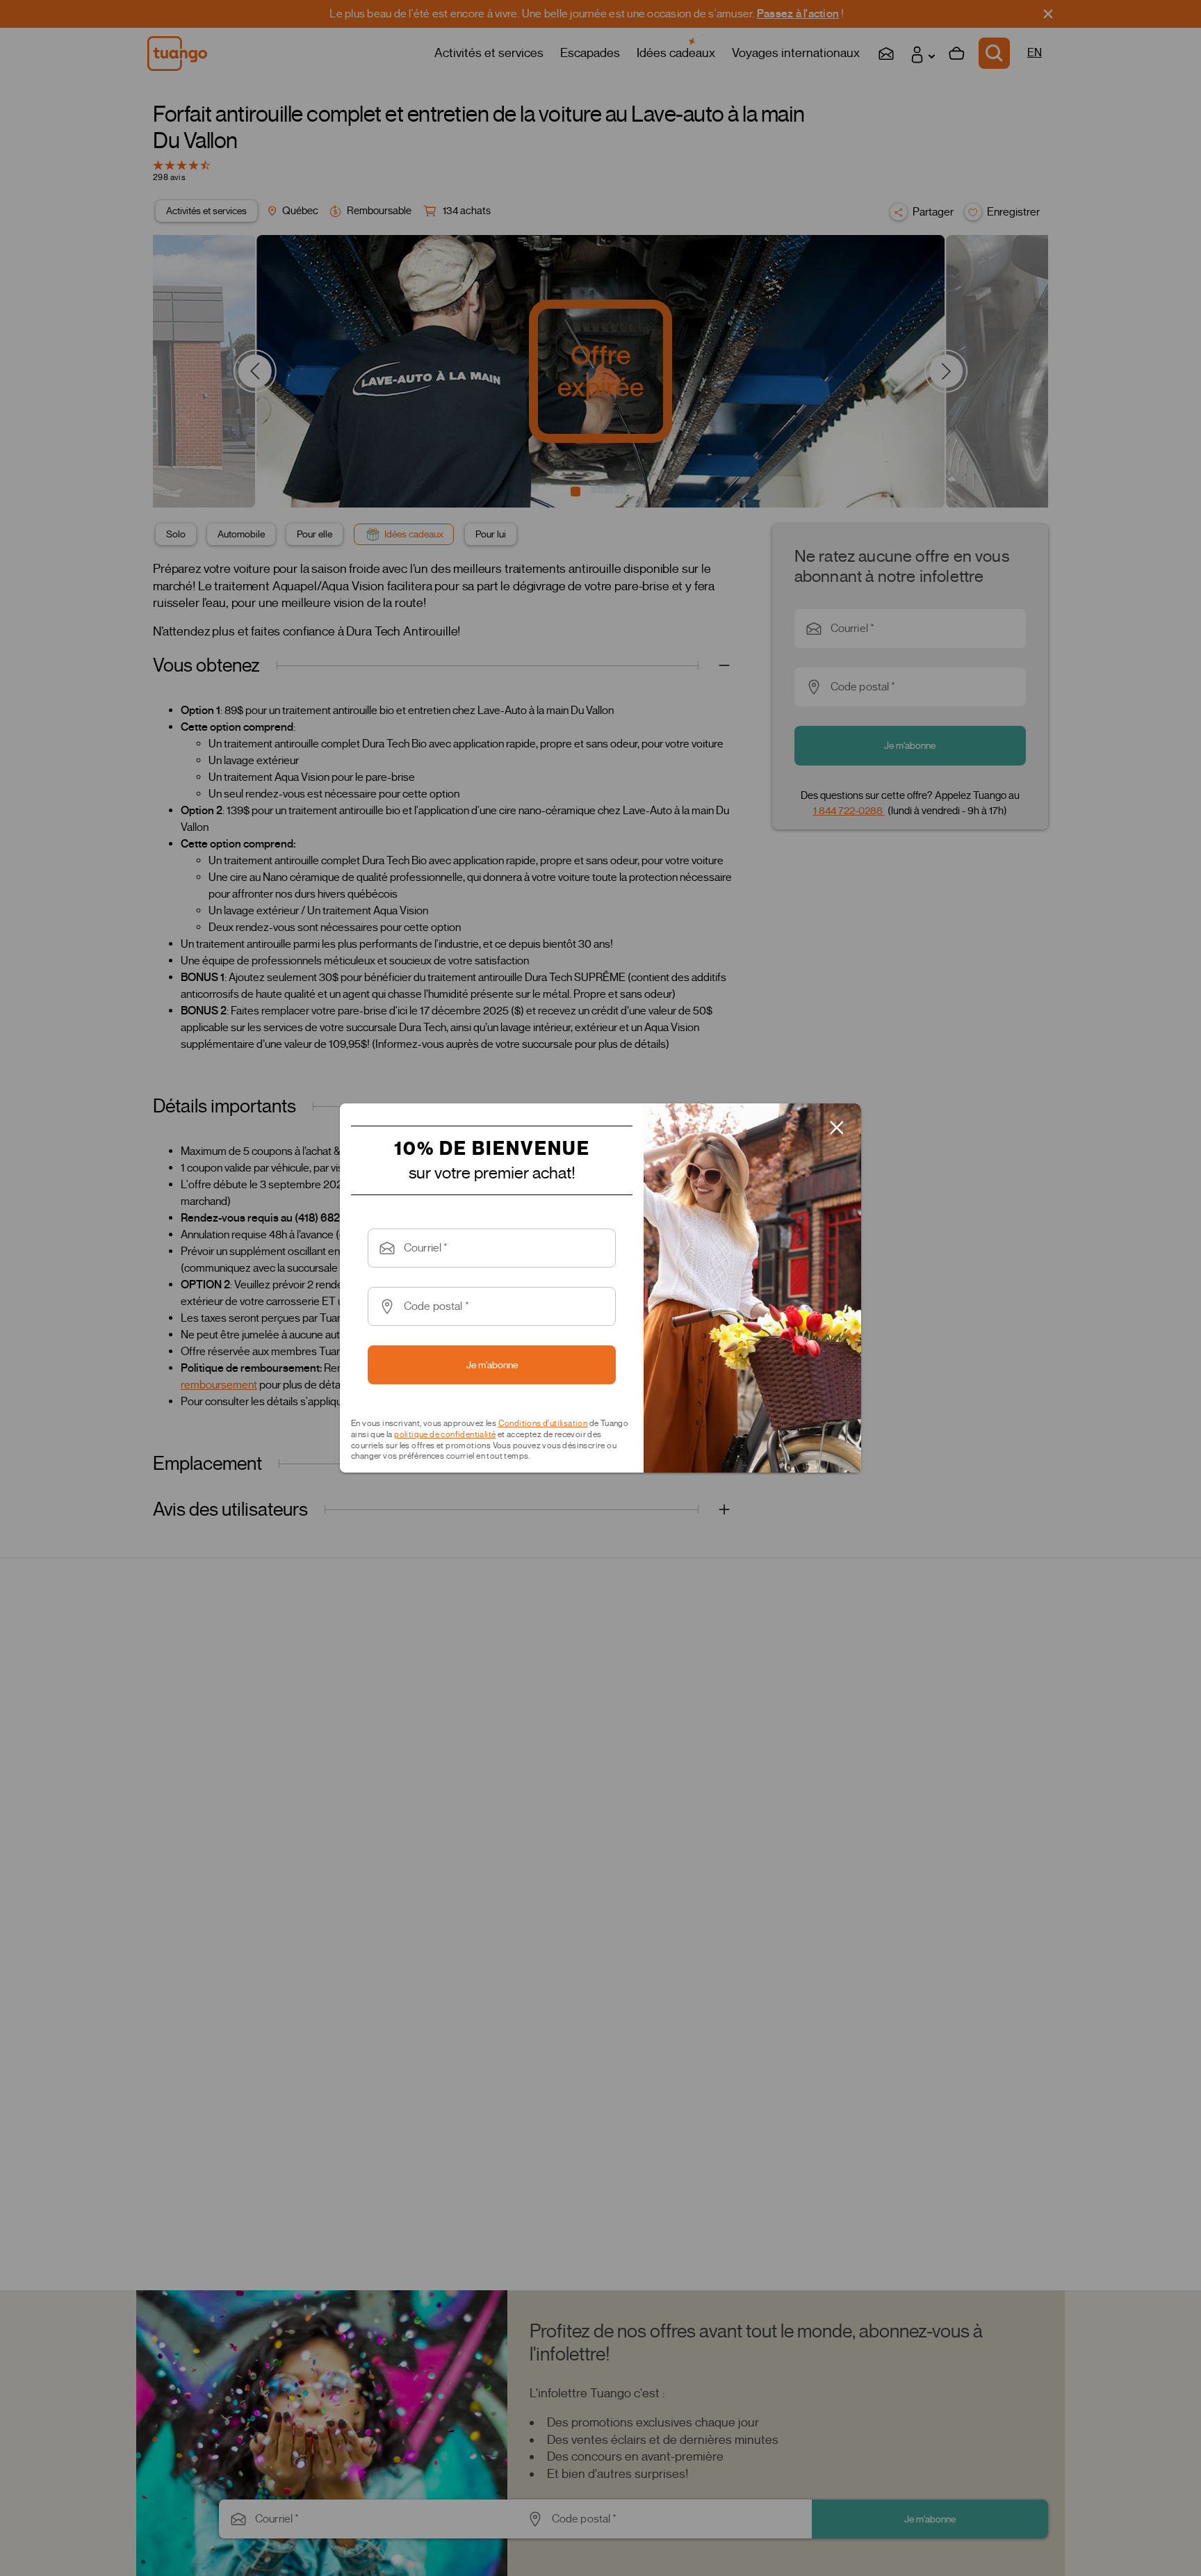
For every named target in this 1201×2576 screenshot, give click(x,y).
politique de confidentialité (445, 1434)
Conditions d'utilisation (543, 1423)
